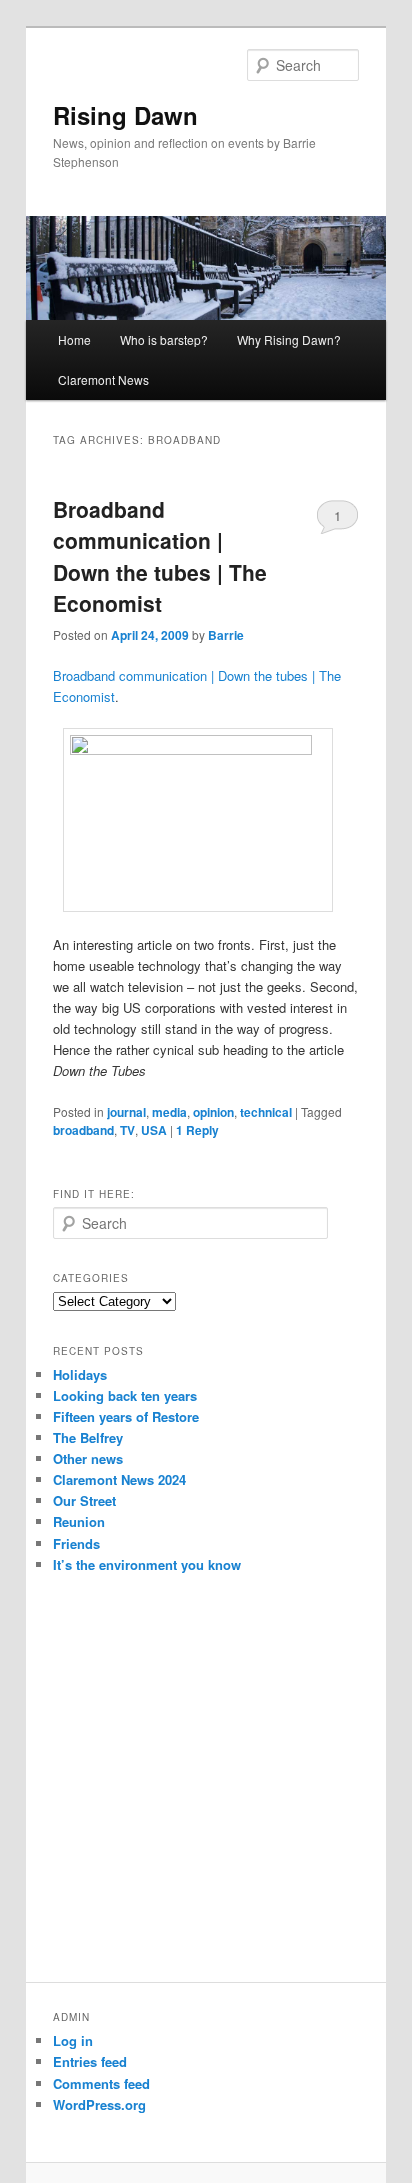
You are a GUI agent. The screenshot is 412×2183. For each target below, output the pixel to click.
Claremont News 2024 (119, 1479)
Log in (73, 2040)
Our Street (84, 1500)
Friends (76, 1543)
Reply (197, 1130)
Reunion (79, 1521)
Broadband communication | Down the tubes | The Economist (160, 556)
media (169, 1112)
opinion (213, 1112)
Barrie (226, 635)
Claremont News (103, 379)
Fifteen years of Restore (126, 1416)
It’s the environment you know (147, 1564)
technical (266, 1112)
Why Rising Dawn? (289, 339)
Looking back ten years (125, 1395)
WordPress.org (99, 2104)
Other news (88, 1458)
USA (154, 1130)
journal (126, 1112)
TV (127, 1130)
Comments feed (101, 2083)
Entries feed (90, 2061)
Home (74, 339)
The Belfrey (88, 1437)
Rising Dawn (125, 115)
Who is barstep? (164, 339)
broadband (83, 1130)
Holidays (80, 1374)
